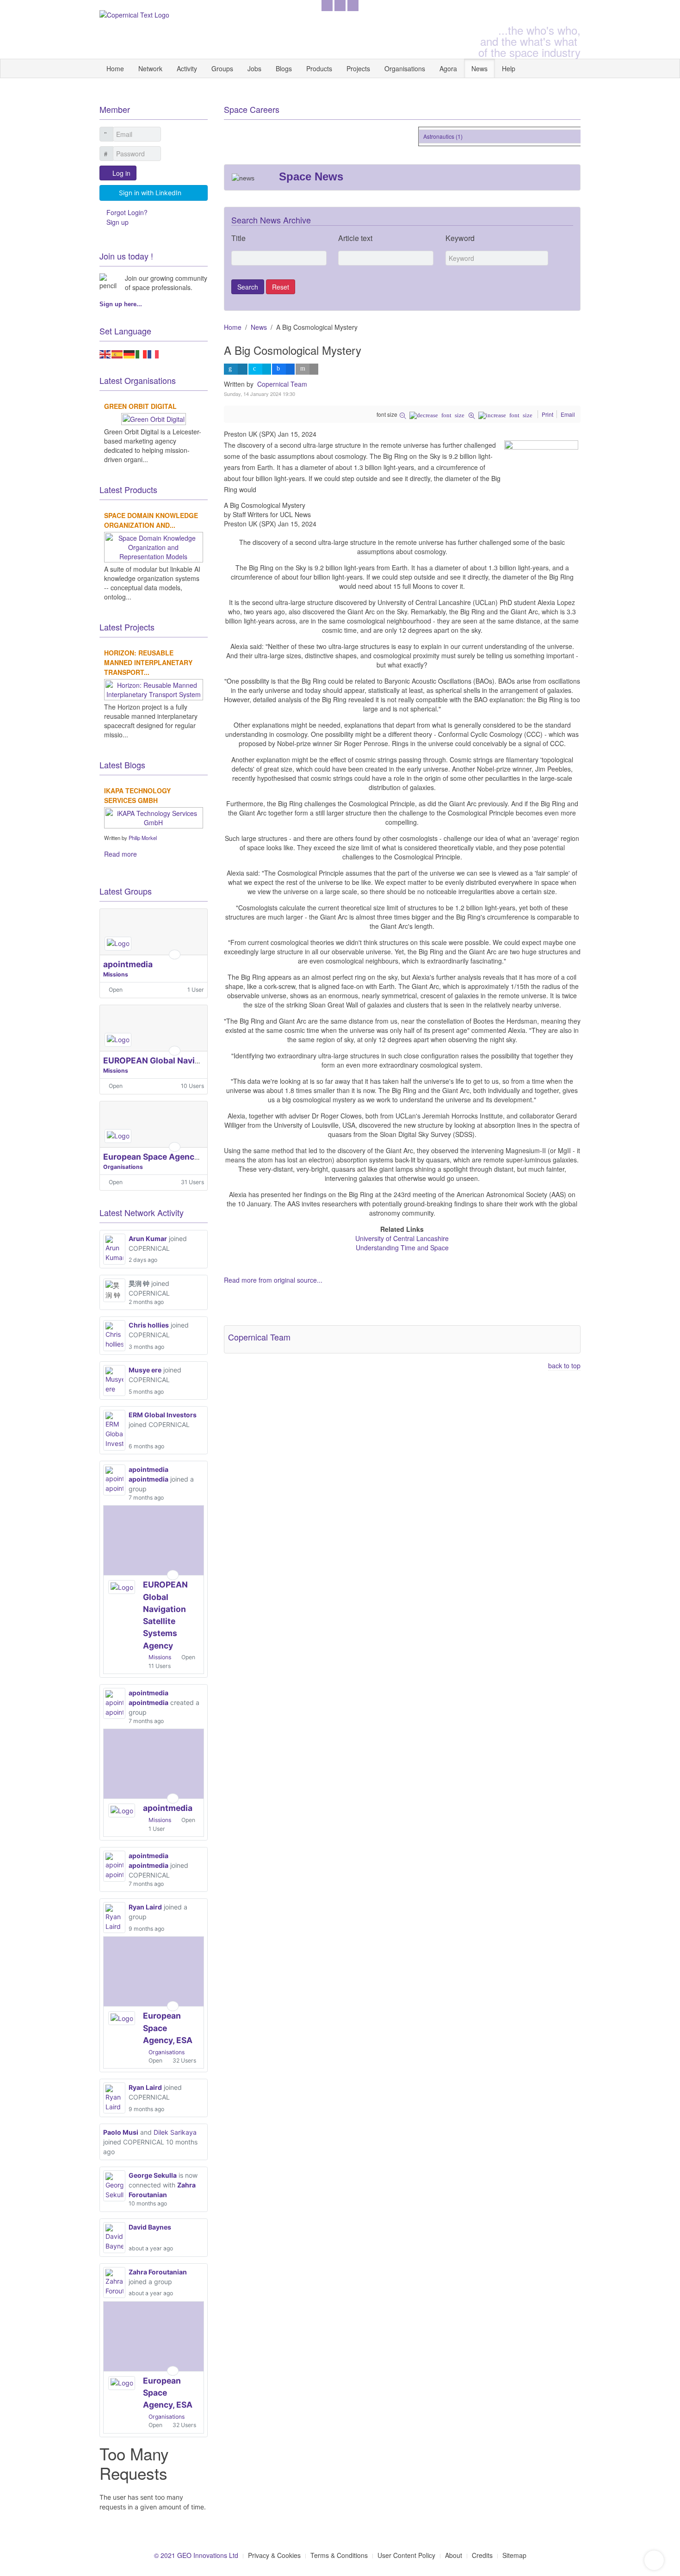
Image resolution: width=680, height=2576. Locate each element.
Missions (116, 974)
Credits (482, 2555)
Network (150, 68)
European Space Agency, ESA (161, 1157)
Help (509, 68)
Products (319, 68)
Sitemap (514, 2555)
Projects (358, 68)
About (454, 2555)
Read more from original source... (273, 1280)
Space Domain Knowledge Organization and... (151, 520)
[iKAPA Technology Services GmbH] (154, 816)
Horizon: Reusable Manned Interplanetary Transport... (148, 662)
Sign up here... (121, 304)
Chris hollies (149, 1325)
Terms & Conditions (339, 2555)
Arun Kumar (148, 1239)
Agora (448, 68)
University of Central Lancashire (402, 1238)
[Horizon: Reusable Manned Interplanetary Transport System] (154, 688)
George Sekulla (153, 2175)
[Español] (117, 353)
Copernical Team (282, 384)
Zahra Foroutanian (158, 2272)
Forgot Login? (127, 212)
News (479, 68)
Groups (222, 68)
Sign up (117, 222)
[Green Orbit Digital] (154, 418)
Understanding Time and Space (402, 1248)
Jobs (254, 68)
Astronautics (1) (430, 136)
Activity (187, 68)
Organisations (405, 68)
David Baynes (150, 2227)
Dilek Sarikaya (175, 2132)
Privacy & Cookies (274, 2555)
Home (115, 68)
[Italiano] (142, 353)
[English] (105, 353)
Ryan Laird (145, 1907)
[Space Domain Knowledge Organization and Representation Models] (154, 546)
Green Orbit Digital (140, 406)
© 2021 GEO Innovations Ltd (196, 2555)
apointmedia (128, 964)
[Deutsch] (130, 353)
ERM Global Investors (163, 1415)
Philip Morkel (143, 838)
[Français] (154, 353)
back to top (564, 1365)
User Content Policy (406, 2555)
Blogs (284, 68)
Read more (121, 854)
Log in (121, 173)
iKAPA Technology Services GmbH (137, 795)
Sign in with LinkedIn (150, 193)
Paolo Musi (121, 2132)
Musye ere (145, 1370)
